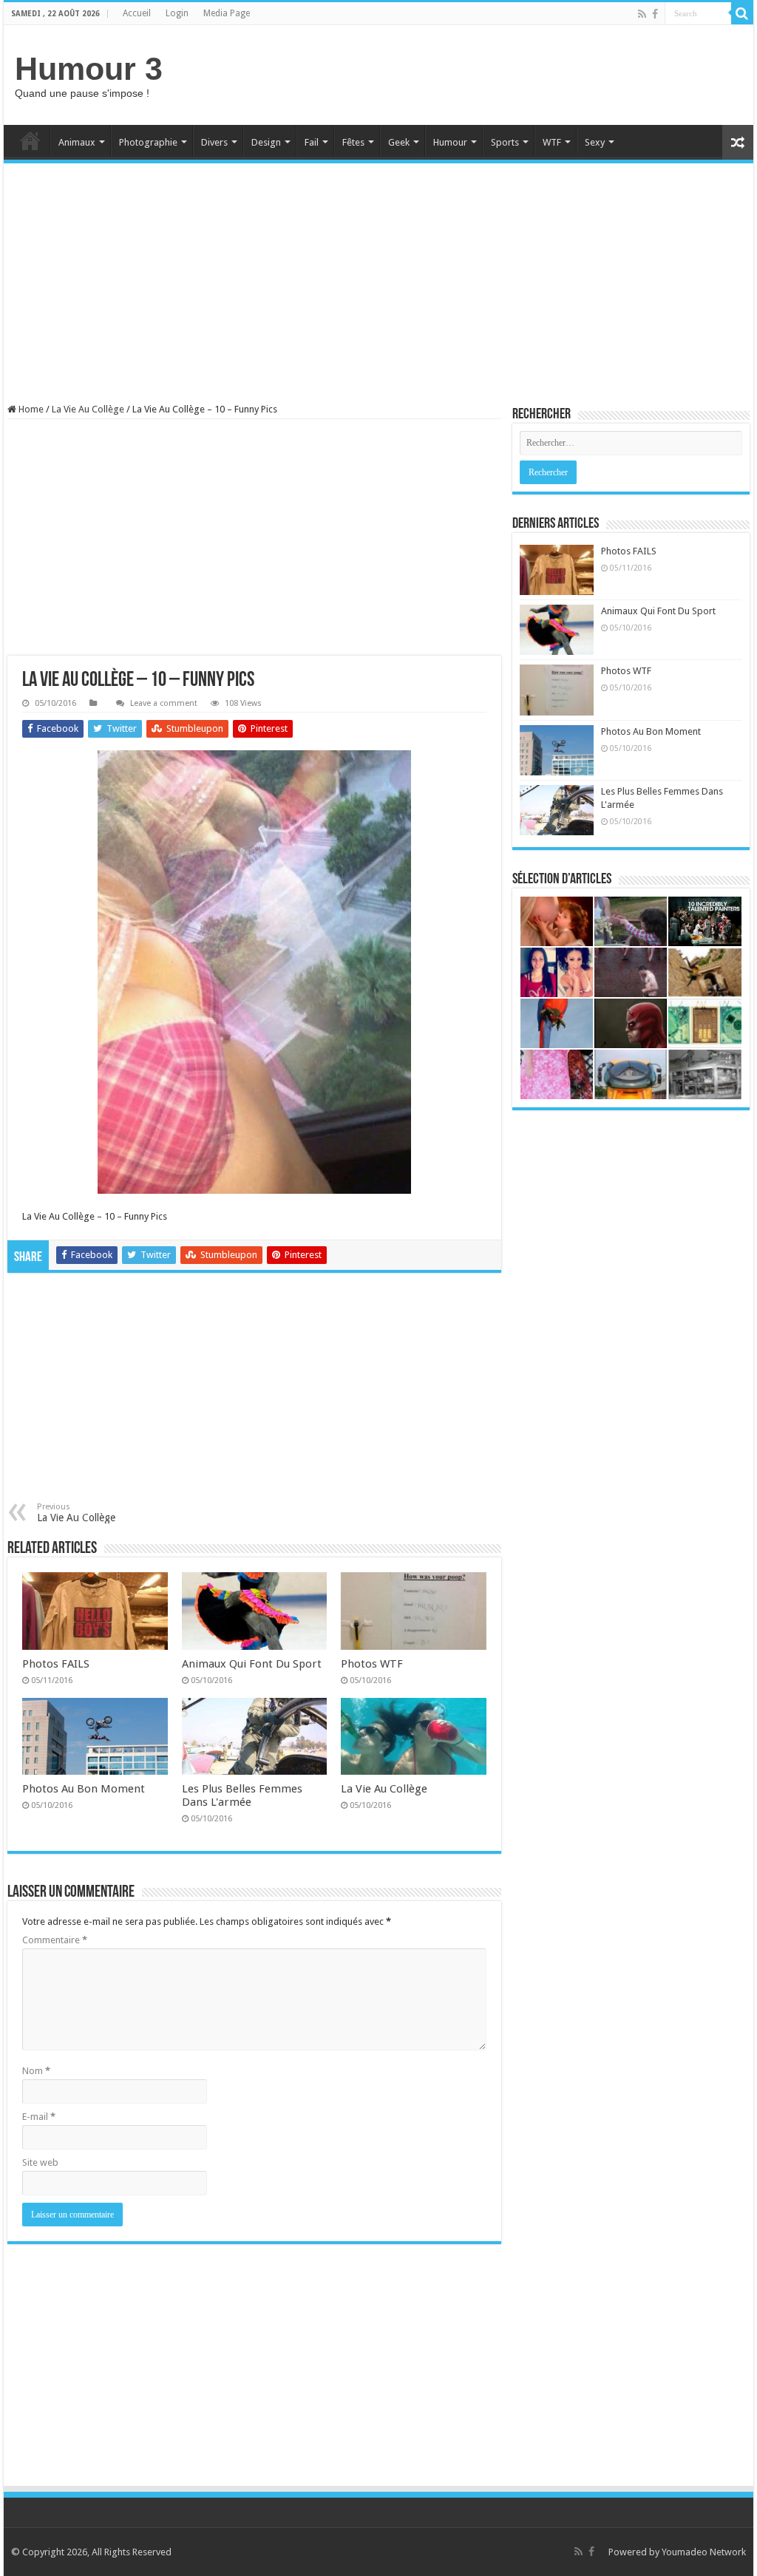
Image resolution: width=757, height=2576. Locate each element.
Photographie (148, 142)
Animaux (77, 142)
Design (266, 142)
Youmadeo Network (704, 2552)
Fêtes (353, 142)
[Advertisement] (473, 73)
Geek (399, 142)
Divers (214, 142)
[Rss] (642, 14)
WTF (552, 142)
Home (30, 140)
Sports (505, 142)
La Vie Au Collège (88, 409)
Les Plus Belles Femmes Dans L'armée (242, 1795)
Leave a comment (164, 703)
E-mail (39, 2117)
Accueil (137, 13)
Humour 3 (89, 69)
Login (177, 13)
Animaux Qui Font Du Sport (252, 1664)
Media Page (227, 13)
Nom (36, 2071)
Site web (40, 2162)
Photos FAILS (56, 1664)
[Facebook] (655, 14)
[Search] (742, 13)
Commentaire (55, 1940)
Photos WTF (372, 1664)
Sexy (595, 142)
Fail (312, 142)
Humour (450, 142)
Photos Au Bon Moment (84, 1789)
